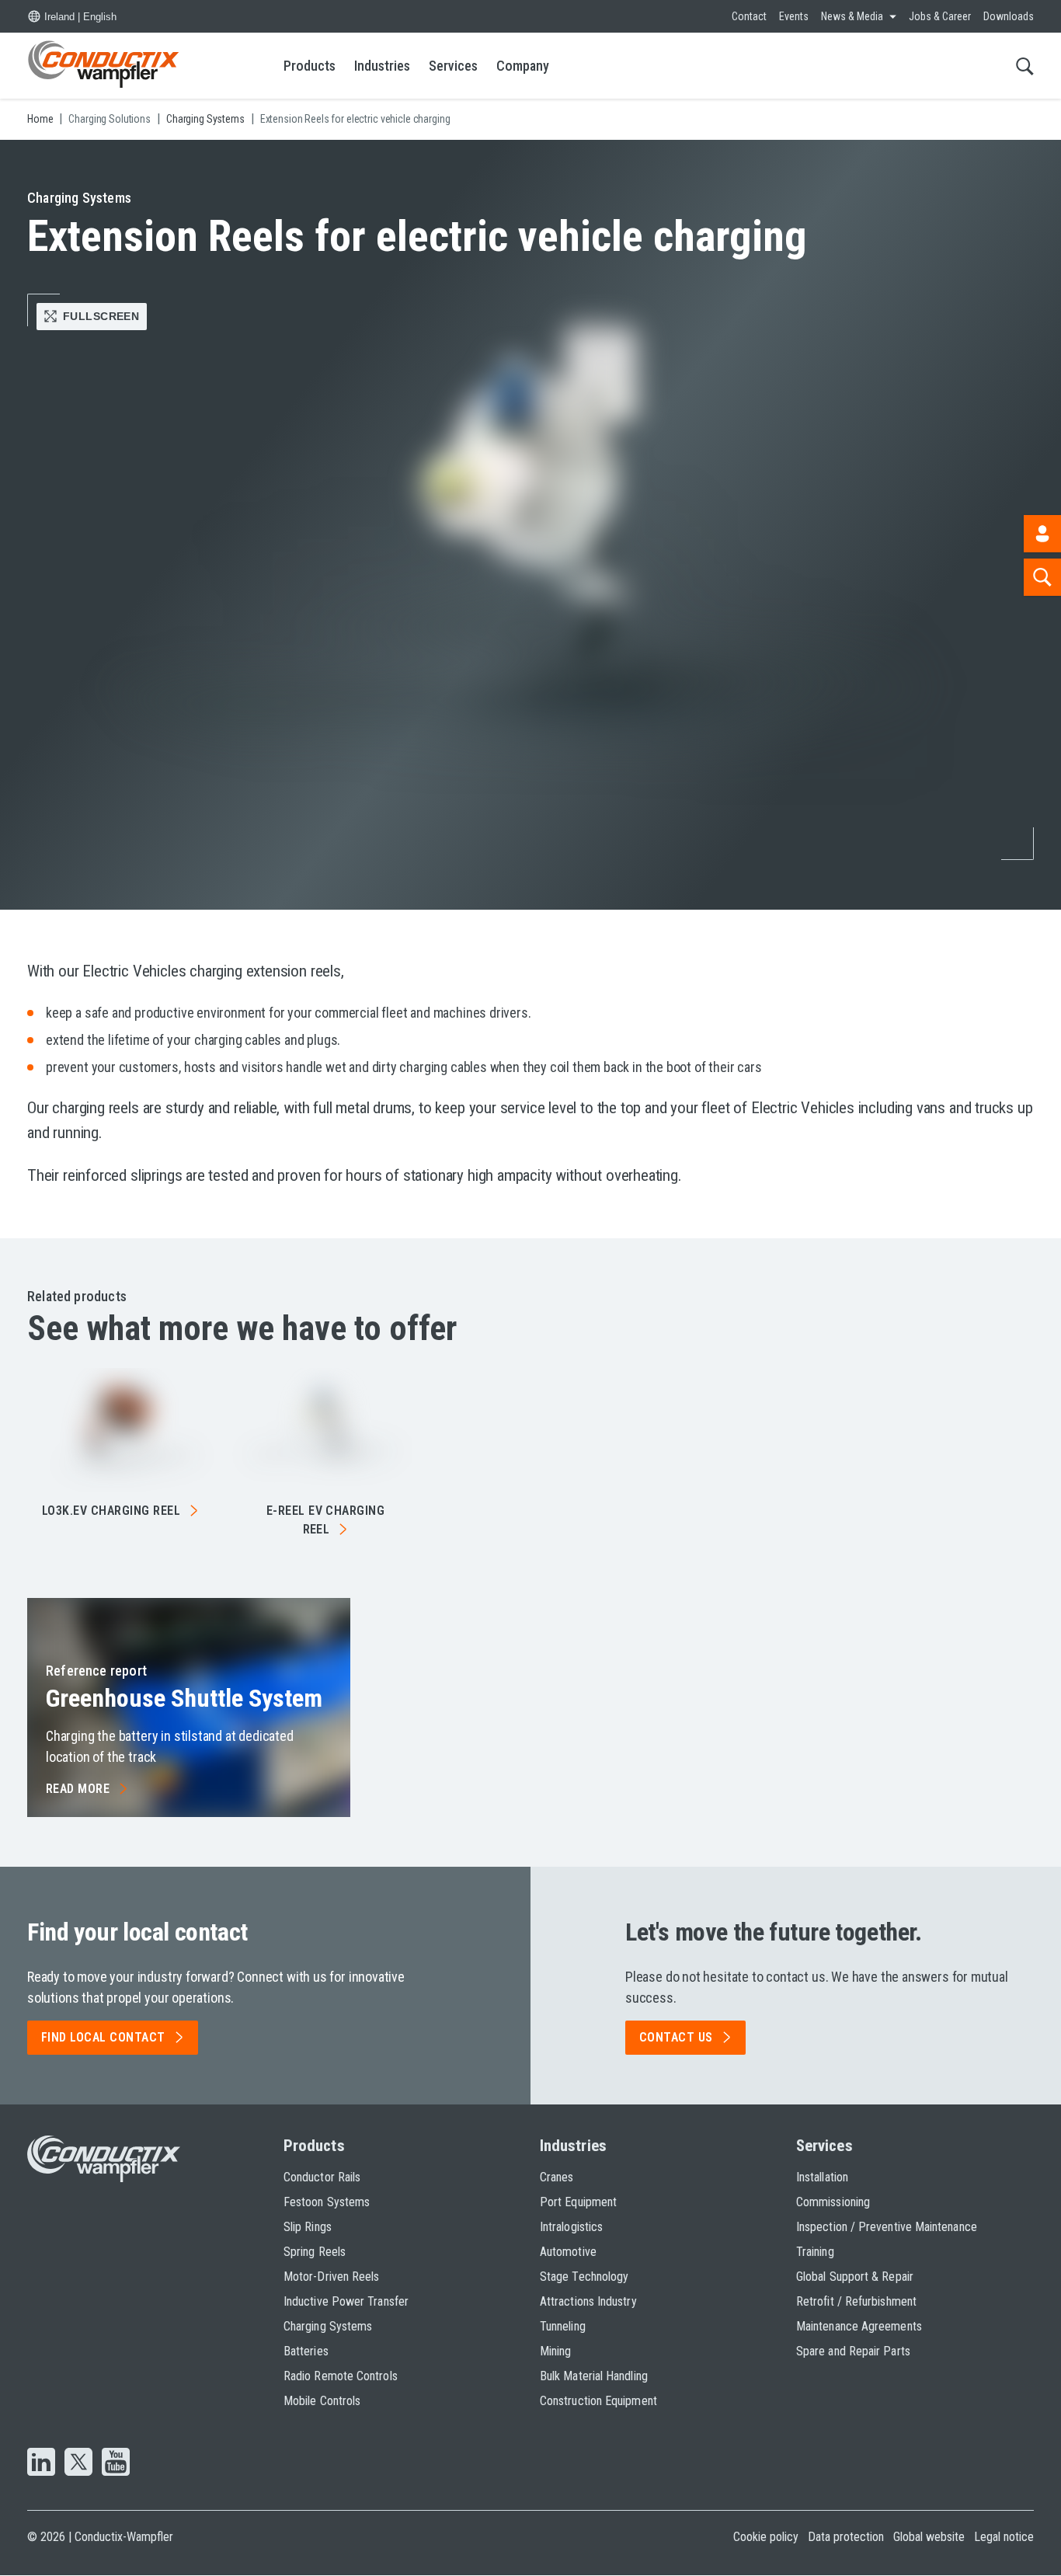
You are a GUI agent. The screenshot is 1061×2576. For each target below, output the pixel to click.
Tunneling (563, 2326)
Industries (382, 66)
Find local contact (103, 2037)
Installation (822, 2177)
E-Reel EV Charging (326, 1520)
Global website (929, 2537)
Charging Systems (328, 2326)
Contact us (676, 2037)
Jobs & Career (940, 16)
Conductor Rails (322, 2177)
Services (453, 66)
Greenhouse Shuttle (184, 1698)
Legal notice (1004, 2537)
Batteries (306, 2351)
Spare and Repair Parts (853, 2351)
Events (794, 16)
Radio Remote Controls (341, 2376)
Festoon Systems (327, 2202)
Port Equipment (578, 2202)
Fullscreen (101, 316)
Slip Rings (308, 2227)
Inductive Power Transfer (346, 2301)
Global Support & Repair (855, 2277)
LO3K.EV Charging (111, 1511)
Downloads (1009, 16)
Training (815, 2252)
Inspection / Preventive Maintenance (887, 2227)
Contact (749, 16)
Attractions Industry (588, 2301)
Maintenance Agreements (859, 2326)
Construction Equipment (598, 2401)
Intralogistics (571, 2227)
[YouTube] (116, 2463)
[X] (78, 2463)
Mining (555, 2351)
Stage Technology (584, 2277)
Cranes (557, 2177)
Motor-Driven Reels (331, 2277)
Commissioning (833, 2202)
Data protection (846, 2537)
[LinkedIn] (41, 2463)
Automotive (568, 2252)
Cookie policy (766, 2537)
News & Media (852, 16)
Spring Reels (315, 2252)
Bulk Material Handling (594, 2376)
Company (523, 66)
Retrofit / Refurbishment (856, 2301)
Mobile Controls (322, 2401)
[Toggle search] (1025, 66)
